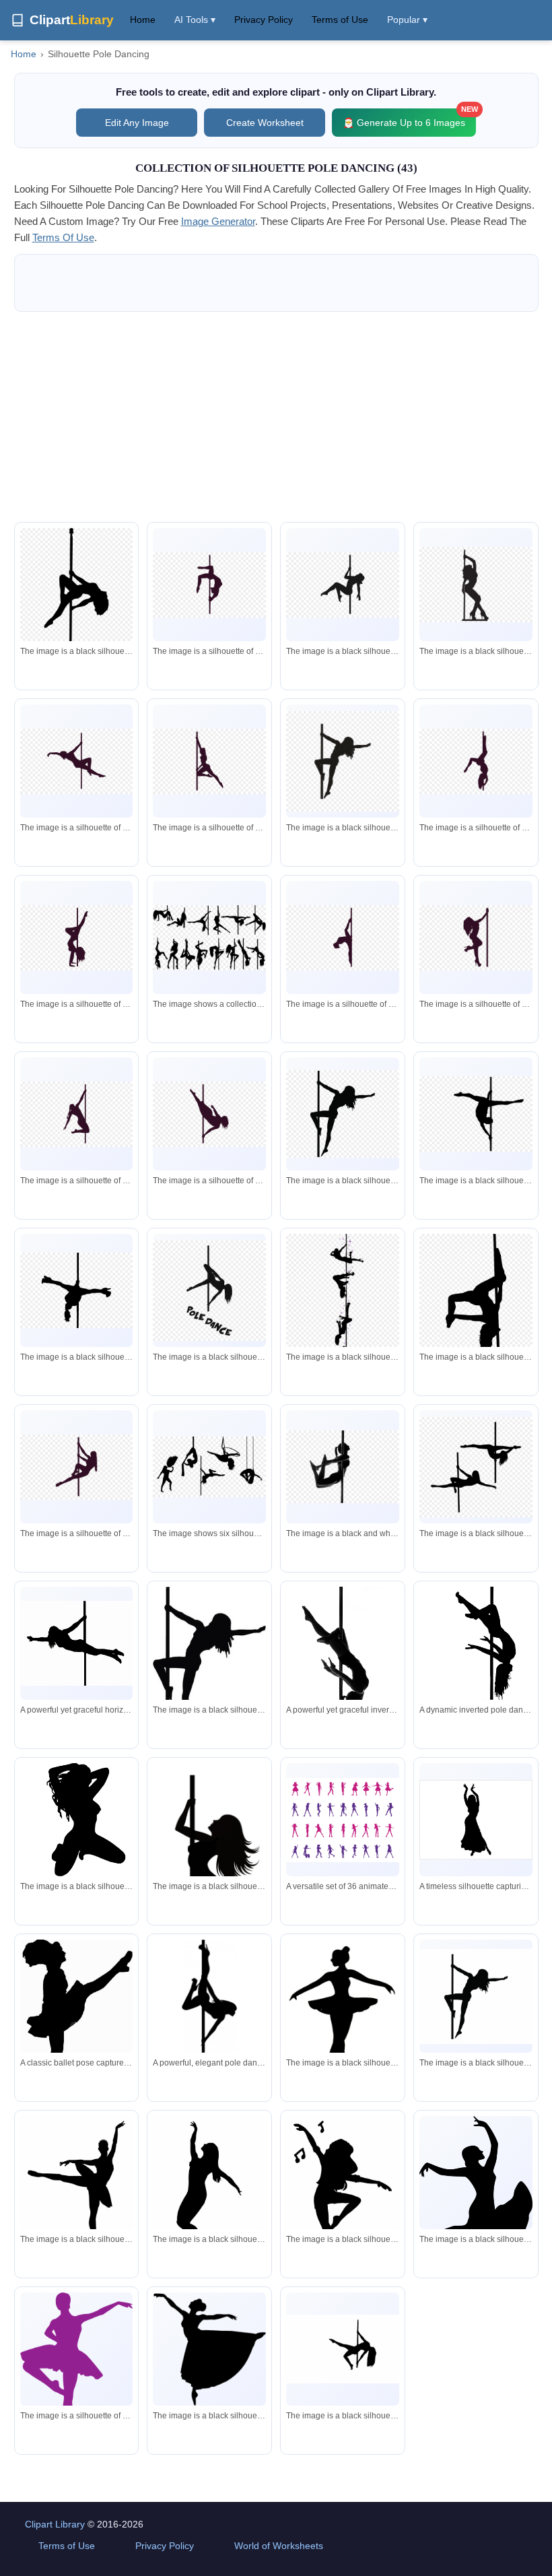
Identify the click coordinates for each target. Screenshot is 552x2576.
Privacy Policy (264, 20)
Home (143, 20)
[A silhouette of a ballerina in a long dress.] (209, 2349)
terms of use (63, 237)
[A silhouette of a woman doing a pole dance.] (343, 2349)
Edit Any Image (137, 123)
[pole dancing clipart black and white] (343, 1323)
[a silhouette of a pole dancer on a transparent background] (343, 761)
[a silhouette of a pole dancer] (209, 1662)
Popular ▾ (407, 20)
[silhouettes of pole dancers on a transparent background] (209, 1466)
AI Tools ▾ (195, 20)
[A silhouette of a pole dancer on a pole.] (476, 1996)
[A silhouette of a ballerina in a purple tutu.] (77, 2369)
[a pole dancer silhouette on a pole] (77, 1290)
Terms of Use (340, 20)
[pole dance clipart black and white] (209, 1291)
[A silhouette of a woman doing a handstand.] (209, 2182)
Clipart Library (55, 2524)
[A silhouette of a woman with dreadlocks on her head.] (77, 1821)
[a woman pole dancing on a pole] (343, 1467)
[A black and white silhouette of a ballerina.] (343, 2022)
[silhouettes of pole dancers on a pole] (209, 938)
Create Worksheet (265, 123)
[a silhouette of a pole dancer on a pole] (209, 585)
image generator (218, 221)
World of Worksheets (279, 2546)
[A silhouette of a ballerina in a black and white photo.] (77, 2194)
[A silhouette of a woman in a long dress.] (476, 2199)
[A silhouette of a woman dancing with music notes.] (343, 2203)
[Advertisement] (276, 417)
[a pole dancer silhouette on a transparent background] (77, 593)
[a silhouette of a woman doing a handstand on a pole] (476, 761)
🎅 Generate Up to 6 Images (409, 118)
